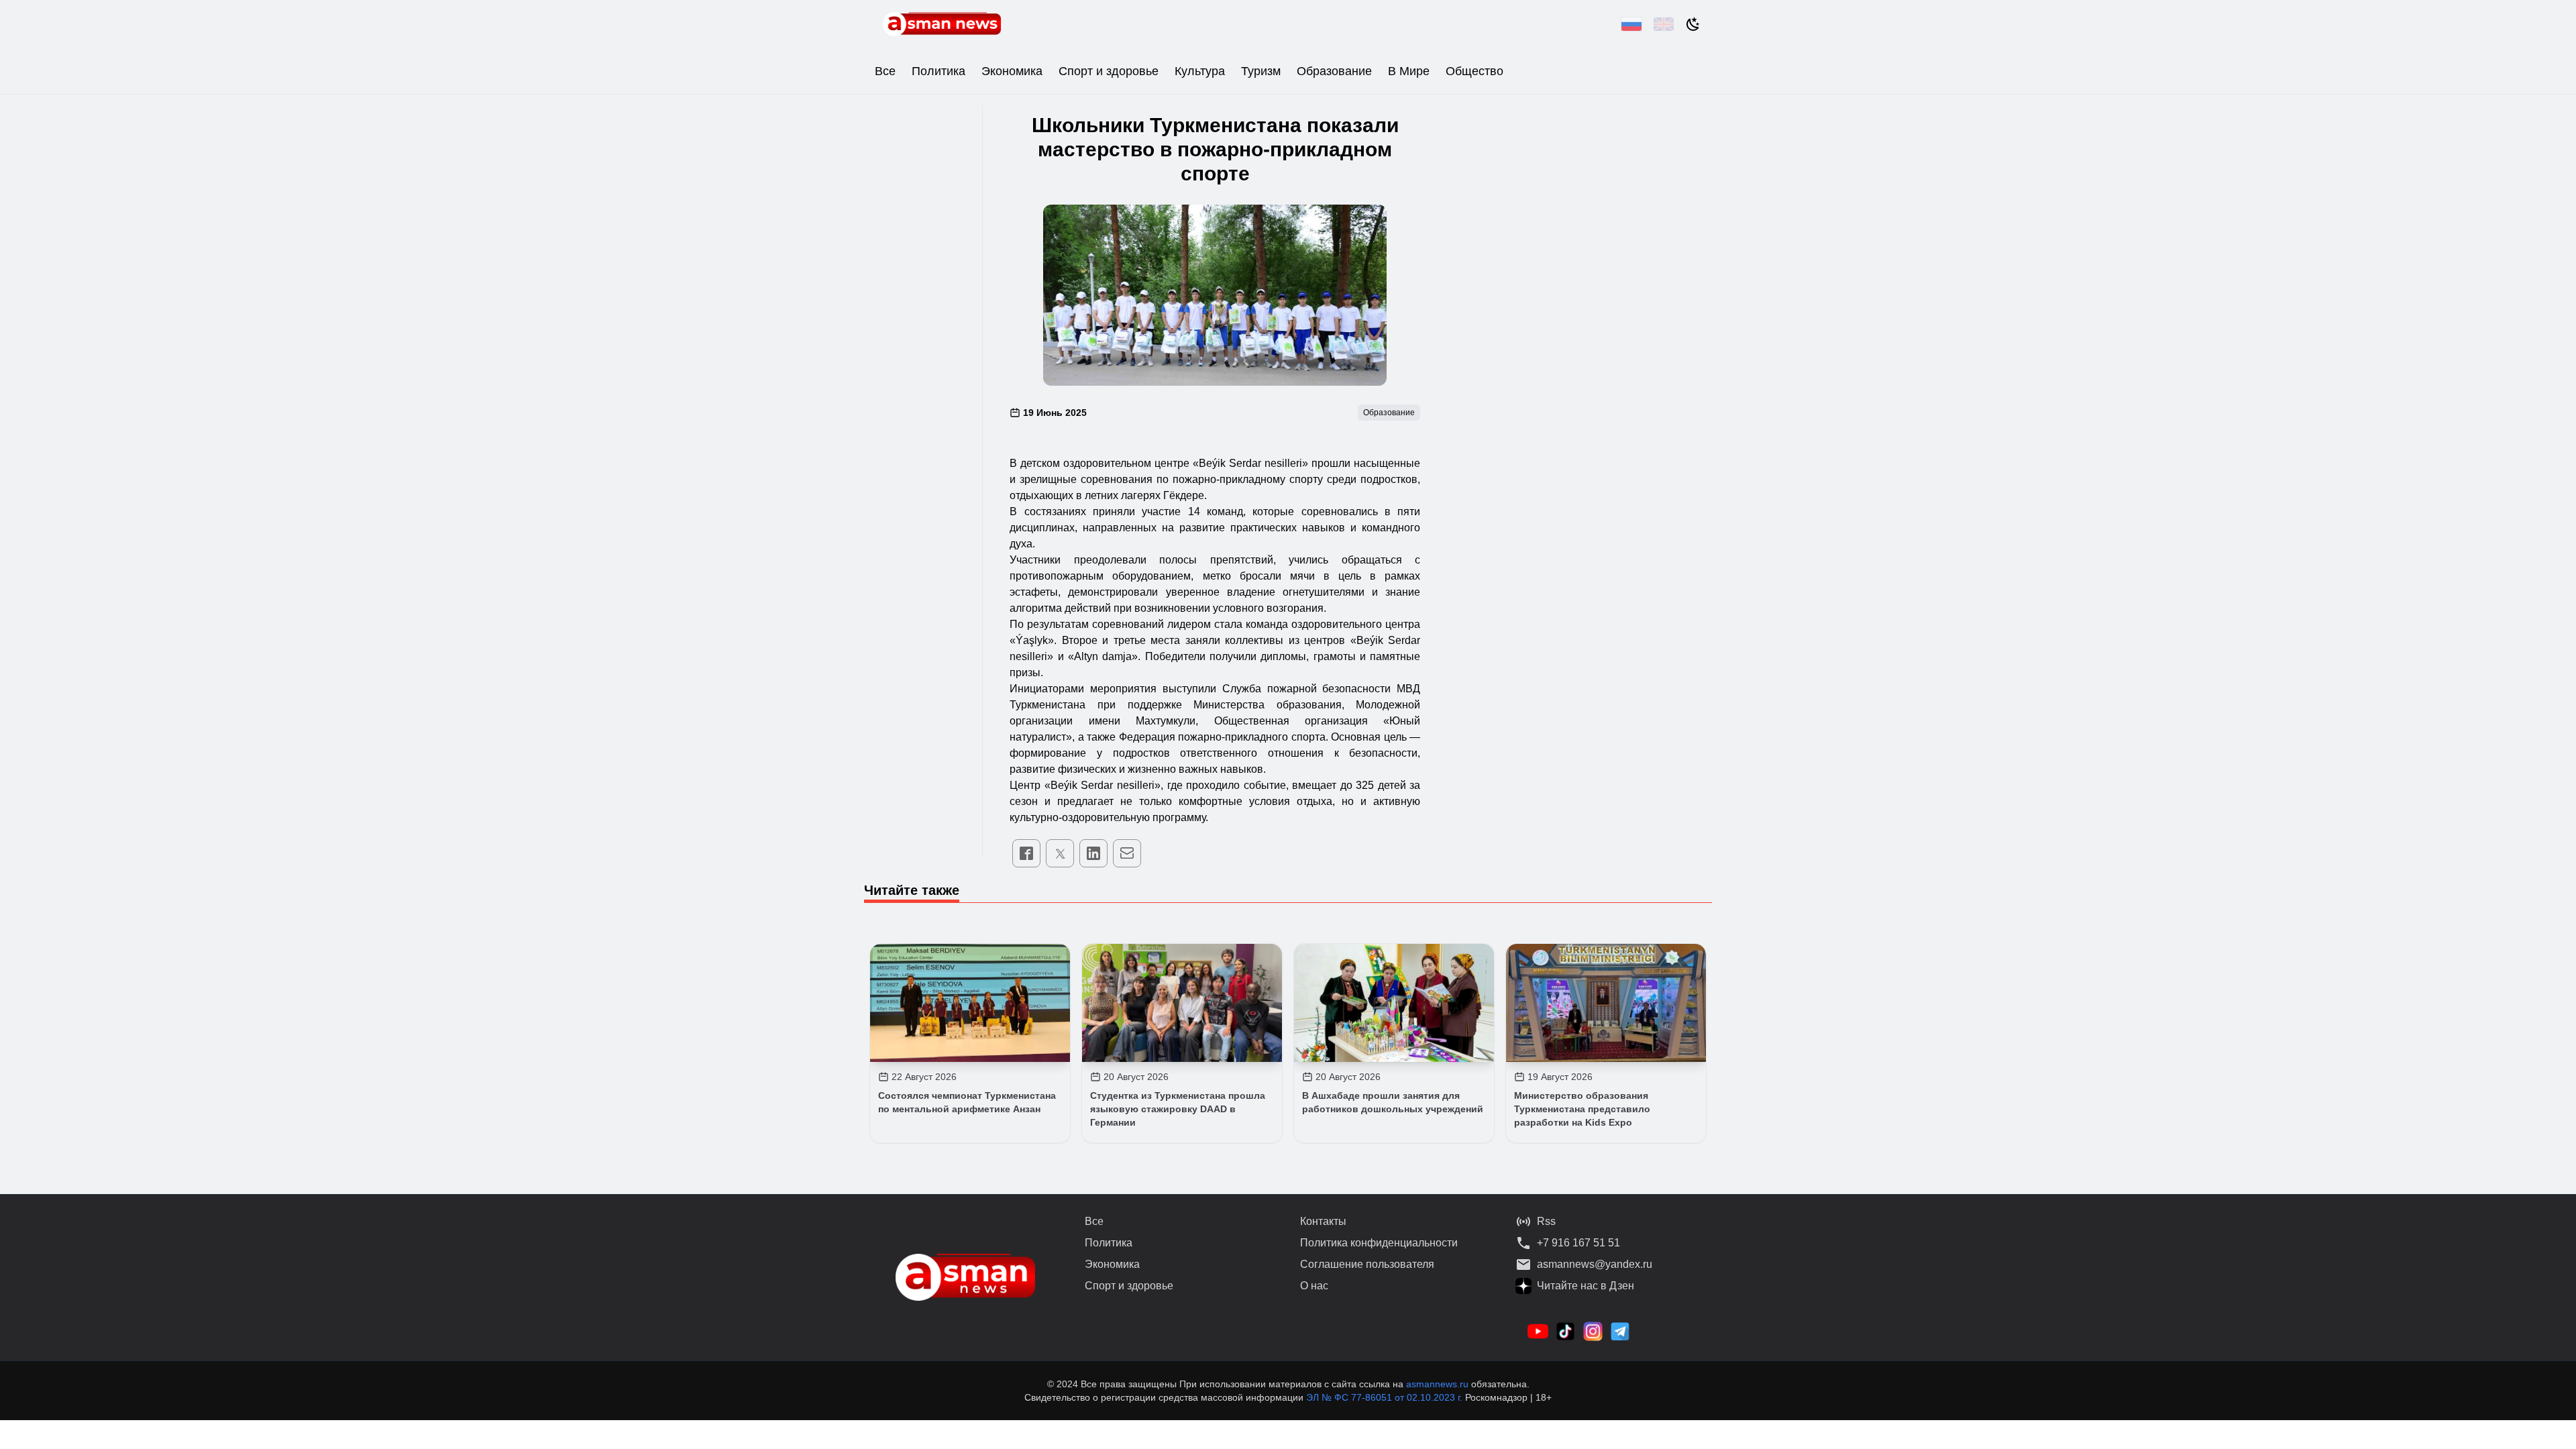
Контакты (1323, 1221)
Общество (1474, 71)
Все (885, 71)
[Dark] (1693, 24)
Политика (938, 71)
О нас (1314, 1286)
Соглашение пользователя (1367, 1264)
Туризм (1261, 71)
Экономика (1012, 71)
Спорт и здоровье (1109, 71)
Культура (1200, 71)
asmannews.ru (1437, 1384)
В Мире (1409, 71)
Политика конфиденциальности (1379, 1243)
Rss (1546, 1221)
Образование (1334, 71)
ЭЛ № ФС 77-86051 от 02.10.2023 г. (1386, 1397)
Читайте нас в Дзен (1586, 1286)
